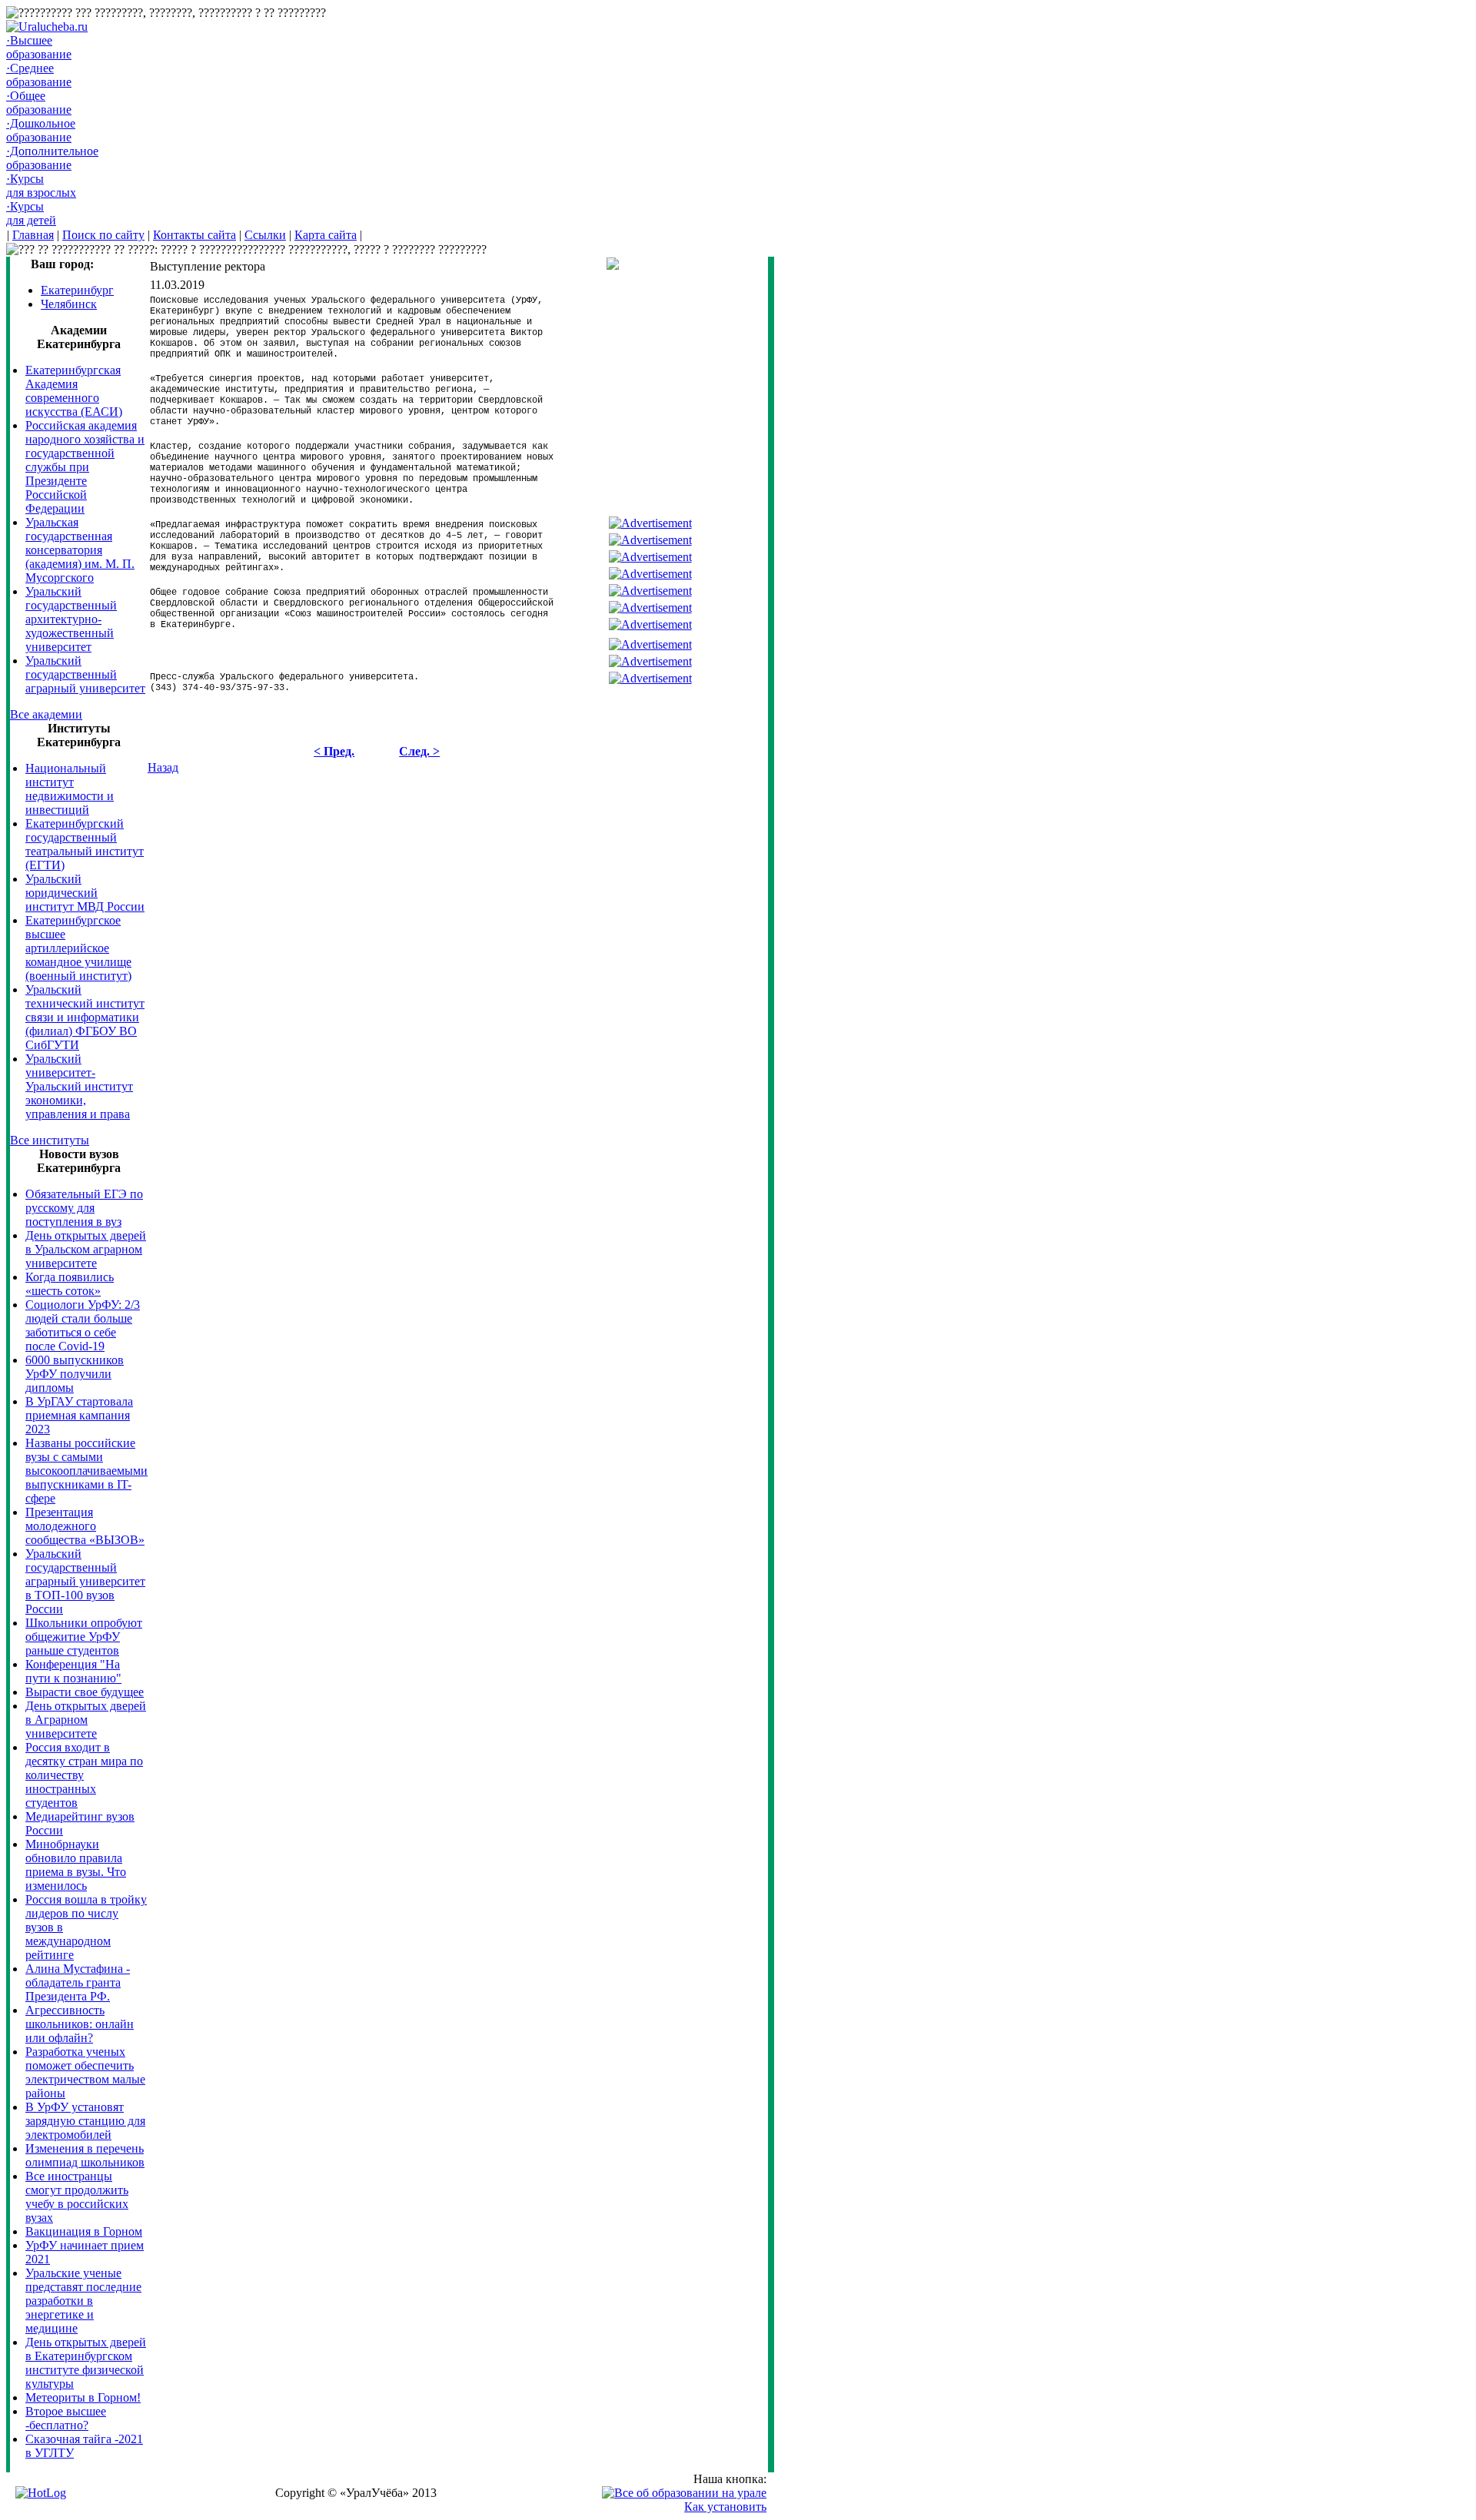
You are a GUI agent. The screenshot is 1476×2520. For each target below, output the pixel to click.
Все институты (50, 1140)
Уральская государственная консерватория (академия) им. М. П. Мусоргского (80, 550)
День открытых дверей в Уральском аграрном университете (86, 1249)
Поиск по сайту (103, 235)
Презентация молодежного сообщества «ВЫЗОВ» (85, 1526)
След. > (419, 751)
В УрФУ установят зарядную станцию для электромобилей (85, 2121)
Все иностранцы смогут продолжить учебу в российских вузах (77, 2197)
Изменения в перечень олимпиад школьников (85, 2155)
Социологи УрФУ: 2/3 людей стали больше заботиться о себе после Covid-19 (83, 1325)
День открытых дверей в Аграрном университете (86, 1720)
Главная (33, 235)
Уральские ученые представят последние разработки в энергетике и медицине (83, 2301)
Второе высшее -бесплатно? (66, 2418)
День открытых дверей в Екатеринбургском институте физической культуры (86, 2363)
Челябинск (69, 304)
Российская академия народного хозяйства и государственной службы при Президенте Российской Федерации (85, 467)
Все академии (46, 714)
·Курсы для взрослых (41, 186)
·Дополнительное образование (52, 158)
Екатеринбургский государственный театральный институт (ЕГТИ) (85, 844)
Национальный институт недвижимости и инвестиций (70, 789)
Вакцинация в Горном (84, 2231)
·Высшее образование (39, 47)
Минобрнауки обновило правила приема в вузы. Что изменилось (76, 1865)
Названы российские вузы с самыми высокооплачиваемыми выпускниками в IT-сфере (86, 1471)
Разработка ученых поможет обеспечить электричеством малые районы (85, 2072)
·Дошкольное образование (41, 130)
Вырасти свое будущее (85, 1692)
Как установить (725, 2507)
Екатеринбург (77, 290)
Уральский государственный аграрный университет (85, 674)
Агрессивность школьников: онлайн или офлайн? (80, 2024)
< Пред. (334, 751)
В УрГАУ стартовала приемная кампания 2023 (79, 1415)
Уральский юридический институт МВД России (85, 893)
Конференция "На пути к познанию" (73, 1671)
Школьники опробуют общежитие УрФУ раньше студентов (84, 1637)
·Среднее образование (39, 75)
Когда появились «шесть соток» (70, 1284)
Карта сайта (326, 235)
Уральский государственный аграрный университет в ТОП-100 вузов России (85, 1581)
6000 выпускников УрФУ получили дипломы (75, 1374)
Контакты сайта (194, 235)
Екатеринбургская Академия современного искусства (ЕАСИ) (74, 391)
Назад (163, 767)
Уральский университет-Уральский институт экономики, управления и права (79, 1086)
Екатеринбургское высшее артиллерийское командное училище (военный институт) (78, 948)
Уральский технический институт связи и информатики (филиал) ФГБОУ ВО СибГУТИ (85, 1017)
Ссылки (265, 235)
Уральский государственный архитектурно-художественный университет (71, 619)
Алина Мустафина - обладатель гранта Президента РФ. (78, 1982)
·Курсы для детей (31, 213)
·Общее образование (39, 103)
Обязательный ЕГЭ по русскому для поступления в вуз (84, 1208)
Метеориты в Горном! (83, 2397)
